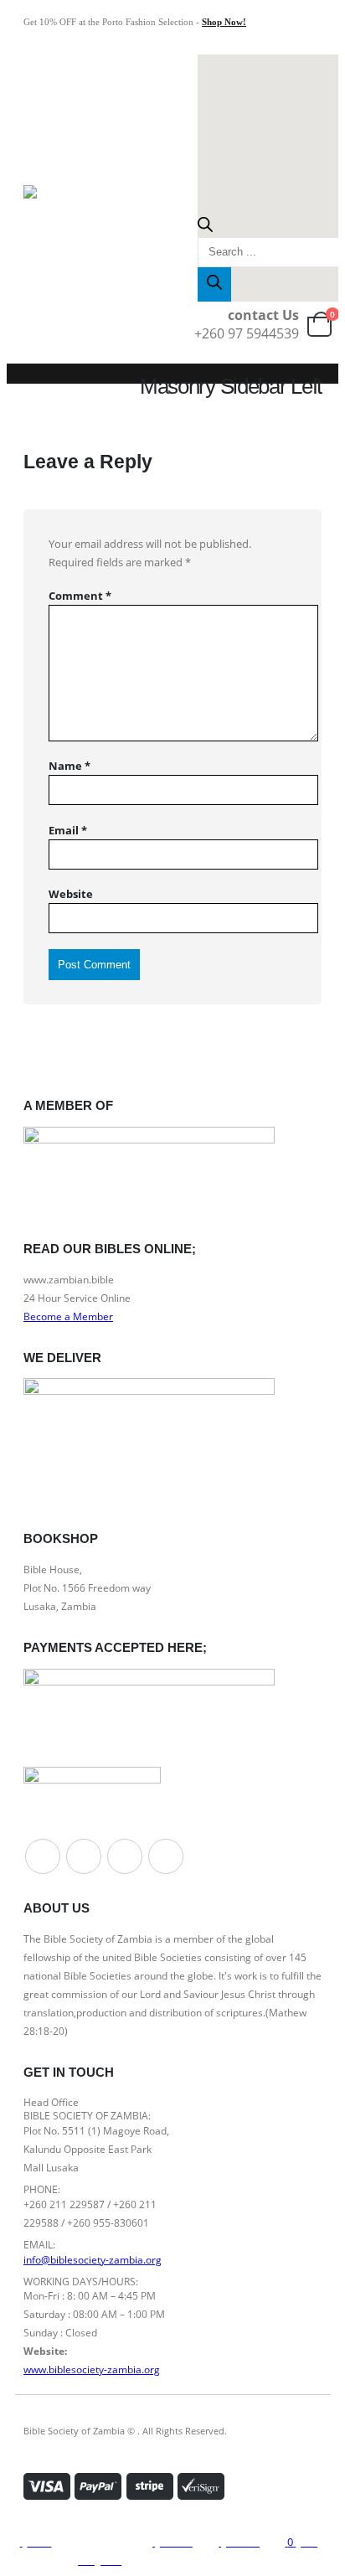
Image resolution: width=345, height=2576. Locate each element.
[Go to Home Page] (28, 383)
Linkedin (166, 1856)
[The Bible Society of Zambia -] (59, 201)
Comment (80, 596)
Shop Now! (224, 22)
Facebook (43, 1856)
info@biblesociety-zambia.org (93, 2259)
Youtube (125, 1856)
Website (71, 894)
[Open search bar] (205, 228)
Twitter (84, 1856)
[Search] (214, 284)
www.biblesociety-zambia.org (92, 2369)
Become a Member (68, 1316)
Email (68, 830)
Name (70, 766)
